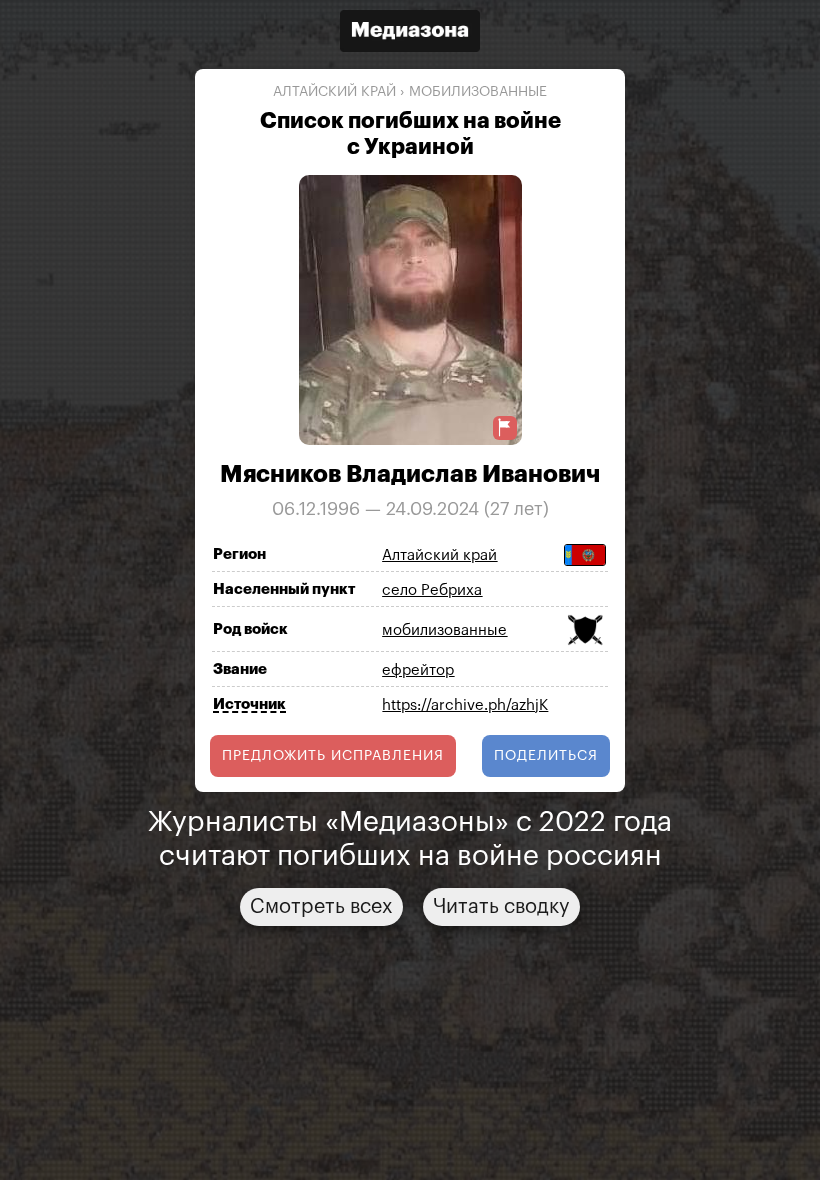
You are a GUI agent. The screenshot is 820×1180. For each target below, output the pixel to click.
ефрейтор (418, 670)
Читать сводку (501, 907)
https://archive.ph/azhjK (465, 705)
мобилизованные (478, 92)
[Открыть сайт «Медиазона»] (410, 33)
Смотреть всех (321, 907)
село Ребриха (432, 590)
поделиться (546, 756)
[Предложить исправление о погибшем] (505, 427)
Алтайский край (334, 92)
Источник (249, 704)
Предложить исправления (333, 756)
